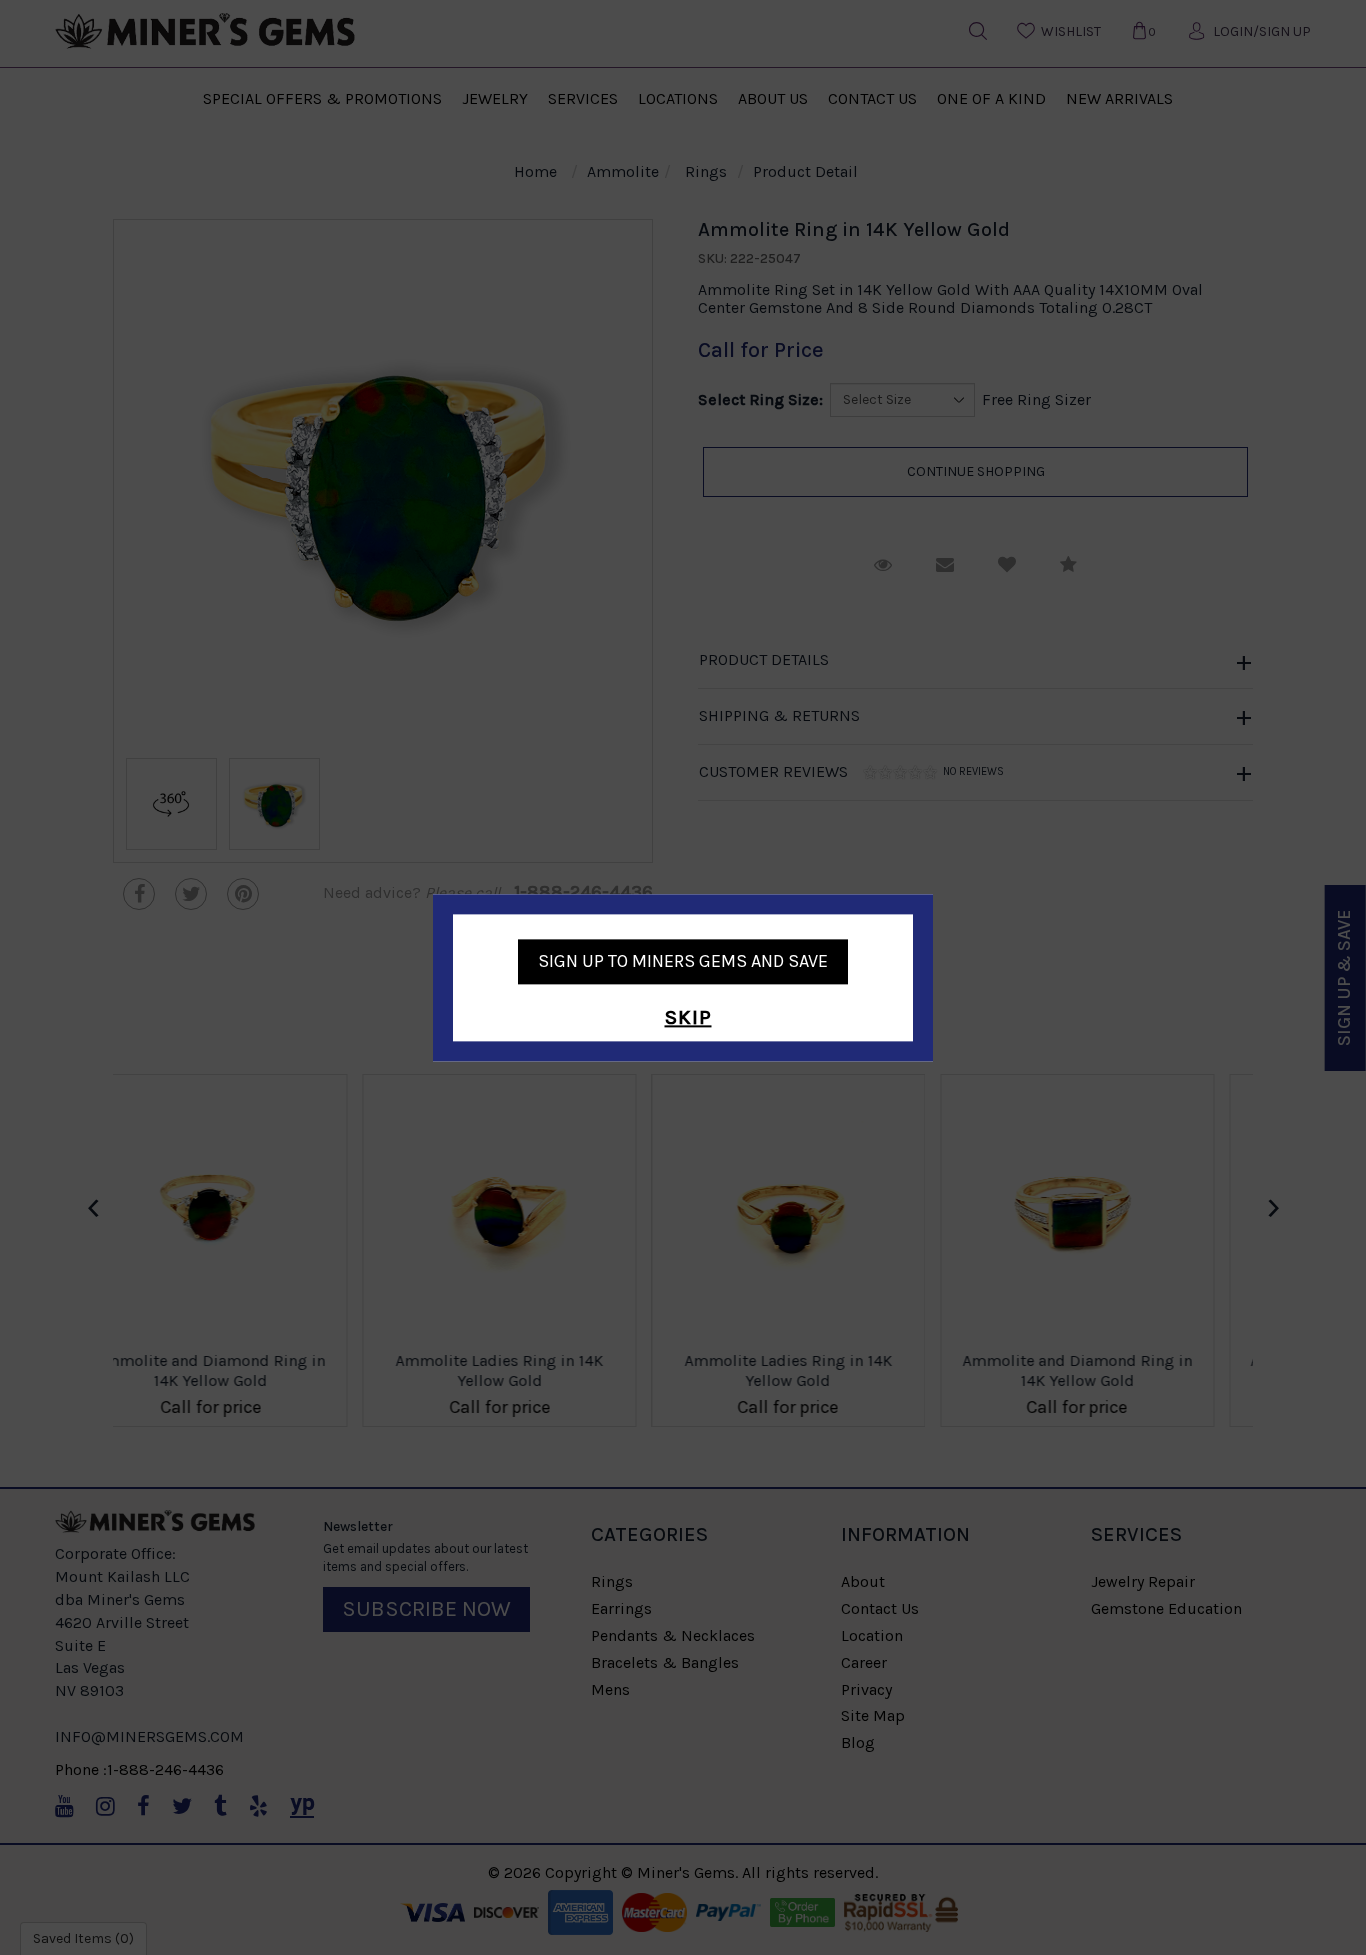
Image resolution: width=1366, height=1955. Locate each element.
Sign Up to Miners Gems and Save (683, 961)
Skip (688, 1018)
